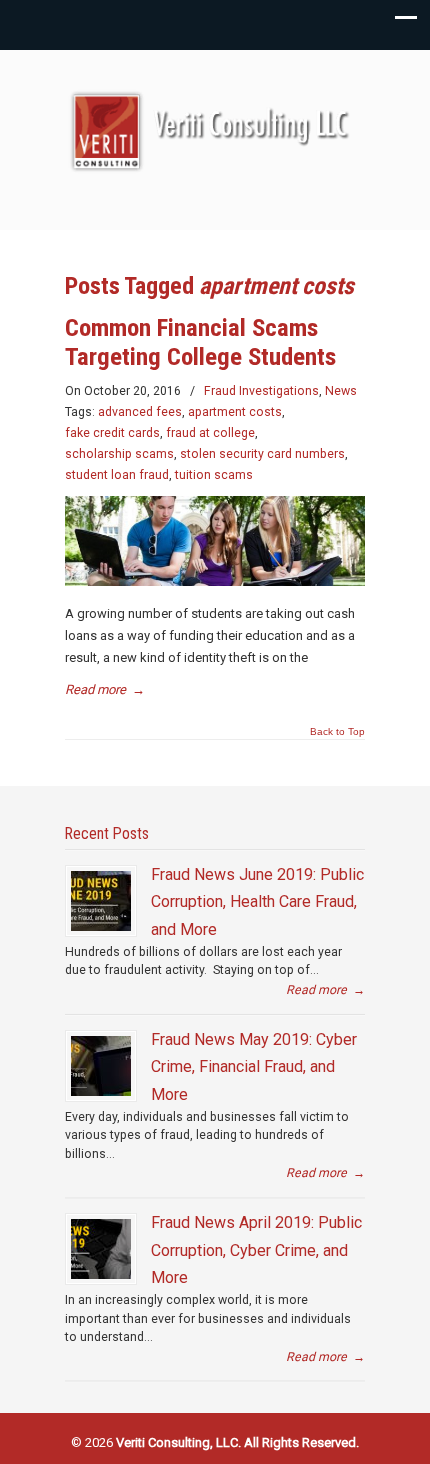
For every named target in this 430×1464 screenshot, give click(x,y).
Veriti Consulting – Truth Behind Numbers (215, 131)
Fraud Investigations (261, 391)
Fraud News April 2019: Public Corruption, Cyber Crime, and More (256, 1250)
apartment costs (235, 412)
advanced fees (140, 412)
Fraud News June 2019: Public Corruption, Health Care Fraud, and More (257, 902)
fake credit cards (112, 433)
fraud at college (210, 433)
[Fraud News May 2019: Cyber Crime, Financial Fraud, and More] (101, 1066)
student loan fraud (117, 475)
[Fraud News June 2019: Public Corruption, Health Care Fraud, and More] (101, 901)
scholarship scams (119, 454)
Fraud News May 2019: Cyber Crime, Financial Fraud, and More (254, 1067)
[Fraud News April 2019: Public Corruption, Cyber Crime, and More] (101, 1249)
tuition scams (214, 475)
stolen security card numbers (262, 454)
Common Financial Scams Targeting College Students (200, 342)
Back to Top (337, 732)
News (341, 391)
